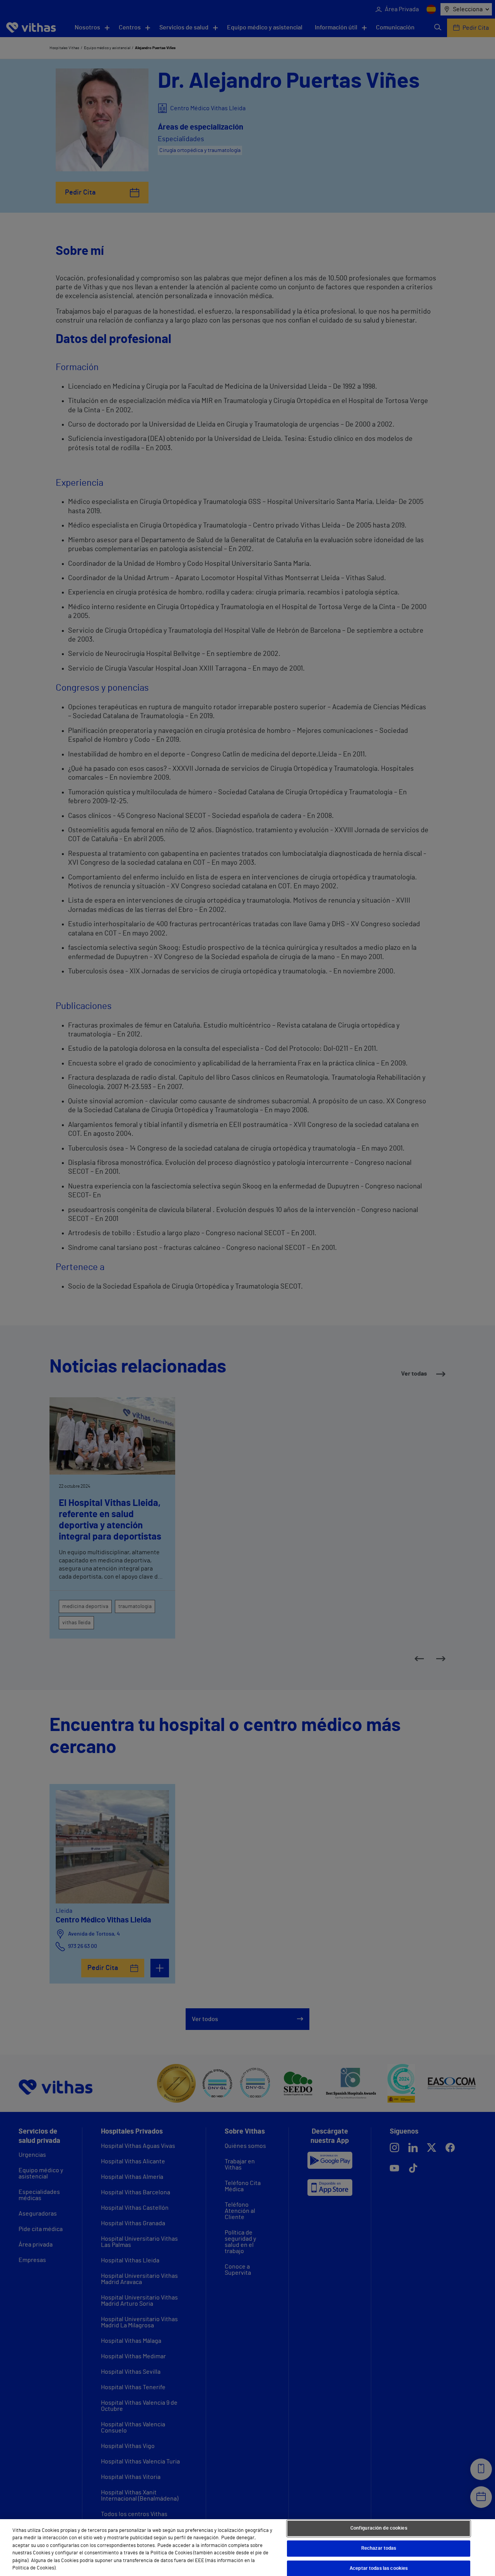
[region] (247, 2548)
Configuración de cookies (379, 2529)
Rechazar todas (379, 2548)
